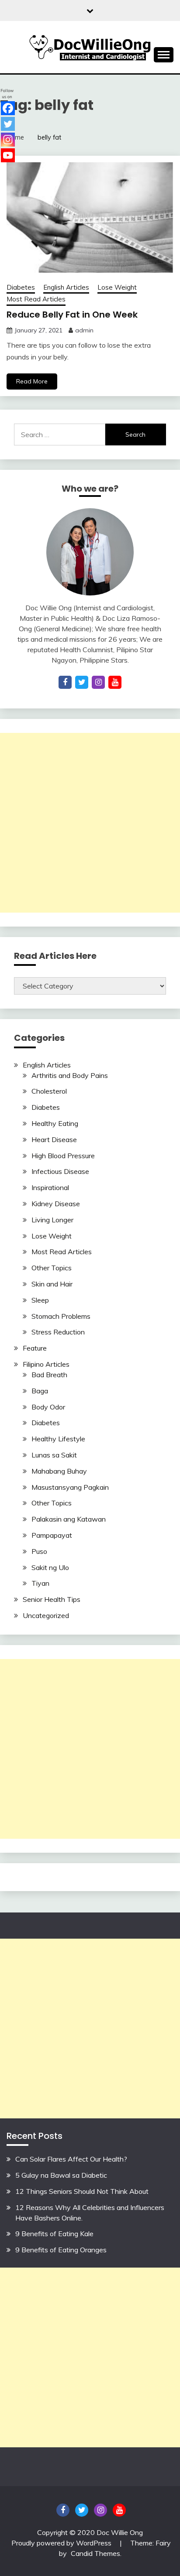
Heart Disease (54, 1139)
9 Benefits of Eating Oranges (61, 2250)
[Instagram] (8, 140)
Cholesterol (49, 1091)
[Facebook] (8, 108)
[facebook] (65, 682)
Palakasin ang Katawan (69, 1519)
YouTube (119, 2510)
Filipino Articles (46, 1364)
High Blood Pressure (63, 1156)
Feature (35, 1348)
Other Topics (52, 1268)
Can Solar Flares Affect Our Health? (71, 2159)
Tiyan (40, 1583)
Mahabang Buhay (59, 1471)
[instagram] (98, 682)
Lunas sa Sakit (54, 1455)
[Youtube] (8, 155)
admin (84, 330)
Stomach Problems (61, 1316)
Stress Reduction (58, 1332)
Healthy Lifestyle (58, 1439)
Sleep (40, 1300)
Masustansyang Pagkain (70, 1487)
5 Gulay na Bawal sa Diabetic (61, 2175)
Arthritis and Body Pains (70, 1075)
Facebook (63, 2510)
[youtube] (115, 682)
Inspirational (50, 1187)
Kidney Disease (56, 1204)
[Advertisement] (90, 823)
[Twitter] (8, 124)
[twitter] (82, 682)
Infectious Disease (60, 1171)
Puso (39, 1551)
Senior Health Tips (52, 1599)
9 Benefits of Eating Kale (54, 2234)
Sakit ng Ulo (50, 1567)
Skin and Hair (52, 1284)
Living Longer (52, 1220)
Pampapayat (52, 1535)
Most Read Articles (36, 299)
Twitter (82, 2510)
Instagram (100, 2510)
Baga (40, 1391)
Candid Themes (95, 2553)
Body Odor (48, 1407)
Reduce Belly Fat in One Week (72, 315)
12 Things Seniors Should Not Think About (82, 2191)
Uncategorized (46, 1615)
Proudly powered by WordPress (62, 2543)
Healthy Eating (55, 1123)
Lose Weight (117, 287)
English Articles (66, 287)
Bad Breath (49, 1375)
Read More (32, 381)
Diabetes (21, 287)
